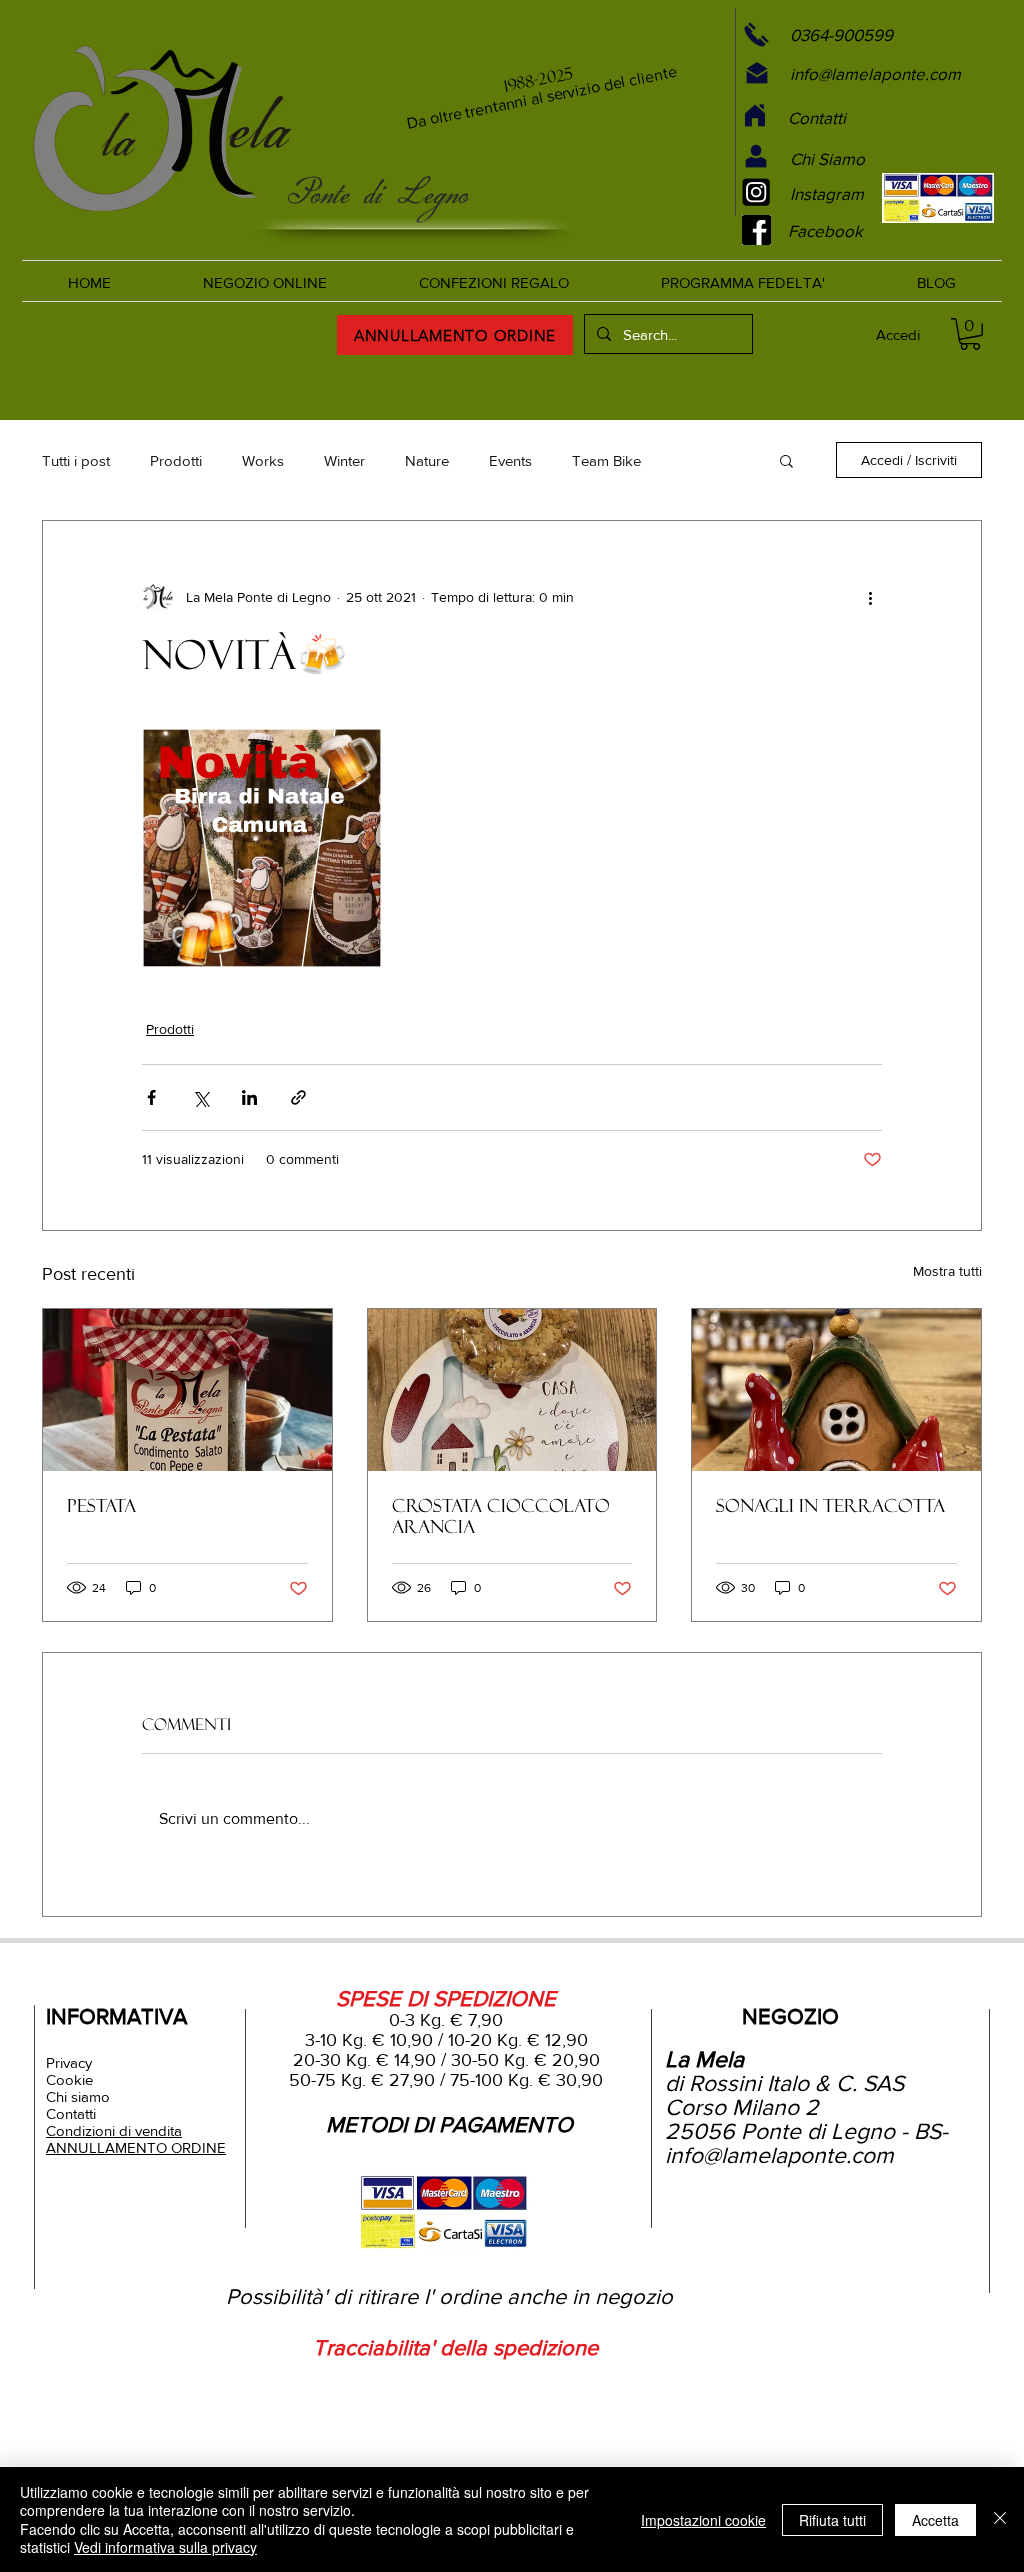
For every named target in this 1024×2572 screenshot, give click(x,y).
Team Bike (606, 460)
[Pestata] (187, 1390)
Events (510, 460)
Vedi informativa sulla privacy (165, 2547)
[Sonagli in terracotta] (836, 1390)
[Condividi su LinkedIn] (249, 1097)
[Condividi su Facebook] (151, 1097)
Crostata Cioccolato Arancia (501, 1516)
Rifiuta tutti (832, 2520)
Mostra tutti (947, 1271)
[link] (970, 334)
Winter (344, 460)
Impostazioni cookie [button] (703, 2520)
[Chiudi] (1000, 2519)
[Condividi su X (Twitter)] (200, 1097)
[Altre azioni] (870, 597)
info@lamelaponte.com (779, 2155)
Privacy (69, 2062)
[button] (786, 460)
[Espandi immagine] (262, 848)
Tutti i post (76, 460)
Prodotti (176, 460)
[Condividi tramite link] (298, 1097)
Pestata (101, 1505)
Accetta (935, 2520)
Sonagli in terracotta (830, 1505)
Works (263, 460)
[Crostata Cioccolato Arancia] (512, 1390)
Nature (427, 460)
